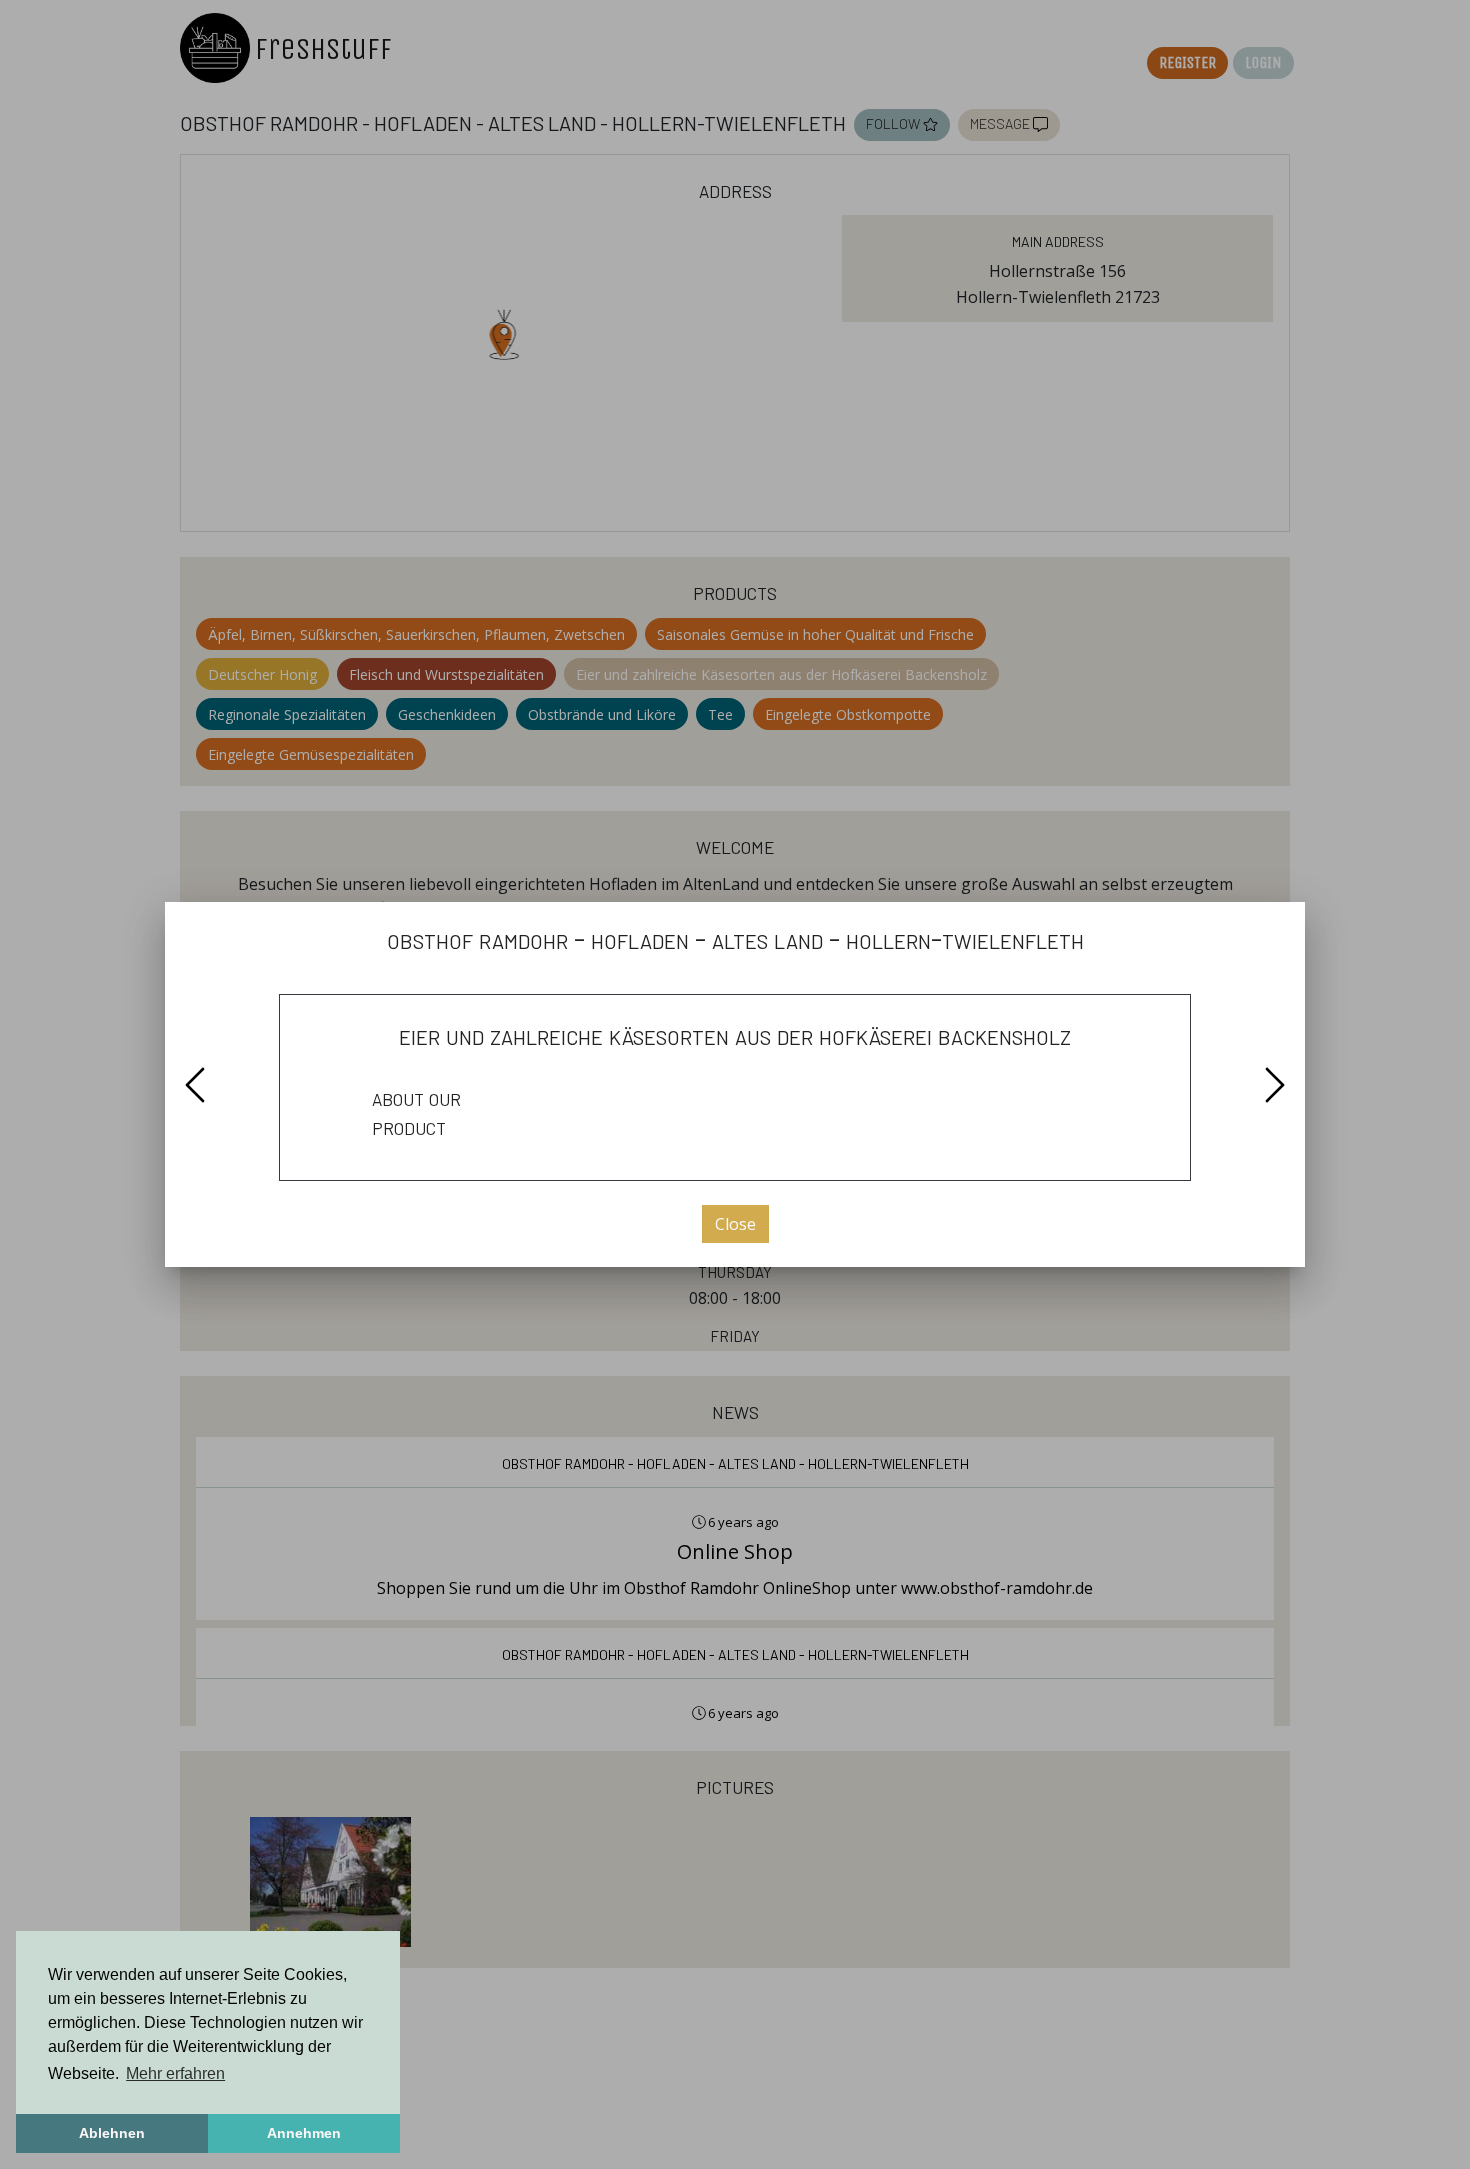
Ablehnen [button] (112, 2133)
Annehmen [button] (304, 2133)
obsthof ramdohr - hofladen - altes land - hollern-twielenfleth (735, 938)
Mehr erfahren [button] (175, 2073)
